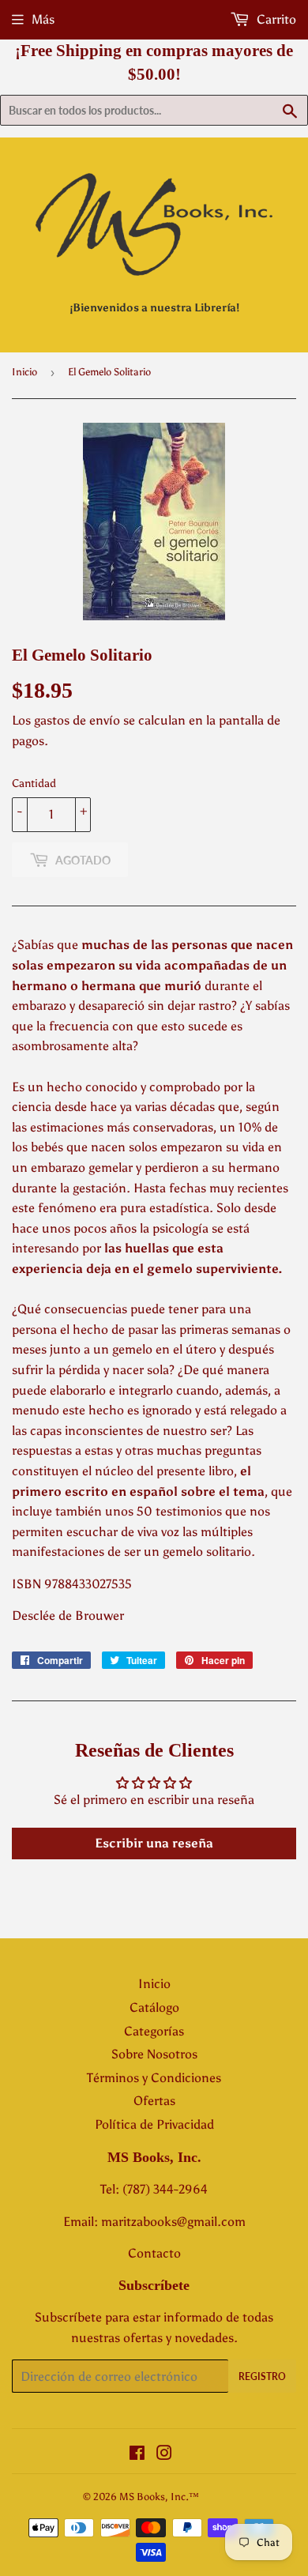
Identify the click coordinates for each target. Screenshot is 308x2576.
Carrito (275, 19)
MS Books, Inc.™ (159, 2497)
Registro (262, 2376)
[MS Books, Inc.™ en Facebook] (137, 2455)
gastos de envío (77, 720)
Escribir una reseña (154, 1843)
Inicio (24, 372)
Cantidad (34, 783)
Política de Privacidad (154, 2124)
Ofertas (154, 2101)
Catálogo (154, 2007)
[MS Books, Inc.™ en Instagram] (164, 2455)
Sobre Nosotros (154, 2054)
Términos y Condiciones (154, 2078)
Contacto (154, 2253)
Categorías (154, 2031)
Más (43, 19)
